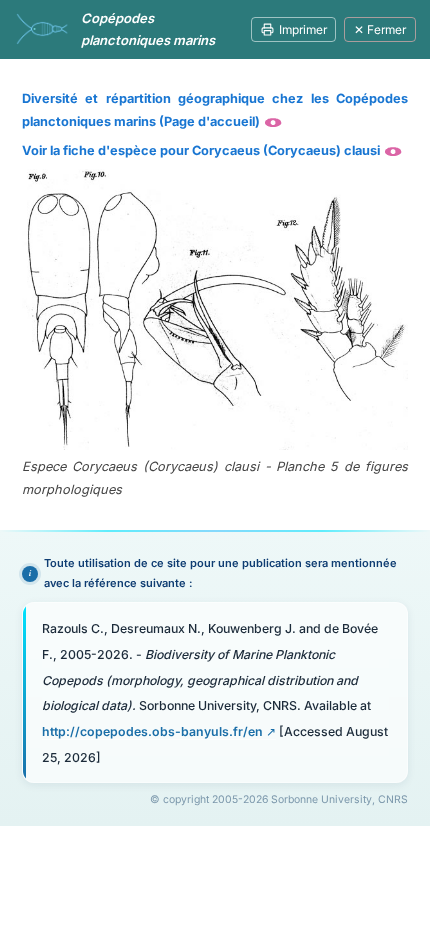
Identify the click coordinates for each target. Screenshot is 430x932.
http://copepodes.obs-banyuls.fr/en (152, 731)
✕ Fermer (380, 29)
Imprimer (303, 29)
